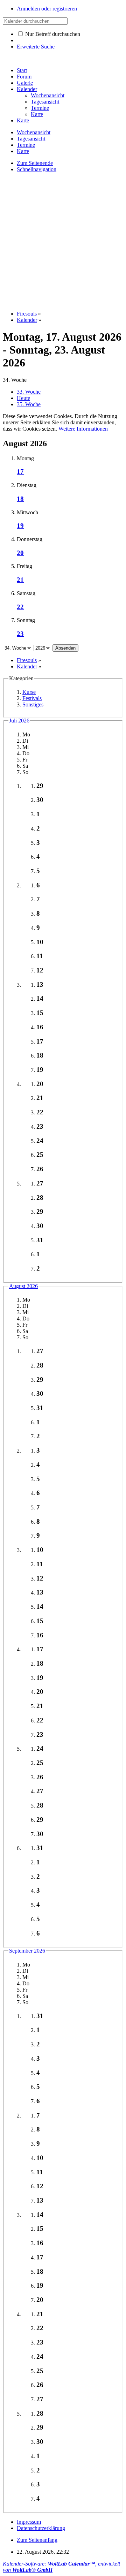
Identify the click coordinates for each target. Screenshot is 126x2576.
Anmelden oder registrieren (47, 9)
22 (20, 607)
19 (20, 526)
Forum (24, 77)
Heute (23, 398)
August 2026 (23, 1286)
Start (22, 70)
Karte (23, 120)
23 (20, 634)
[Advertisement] (63, 241)
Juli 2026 (19, 721)
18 (20, 499)
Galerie (25, 83)
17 (20, 472)
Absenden (65, 648)
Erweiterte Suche (36, 47)
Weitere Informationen (83, 429)
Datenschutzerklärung (41, 2528)
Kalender (27, 89)
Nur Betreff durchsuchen (52, 34)
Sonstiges (33, 704)
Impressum (29, 2522)
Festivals (32, 698)
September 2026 (27, 1951)
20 (20, 553)
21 (20, 580)
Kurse (29, 692)
